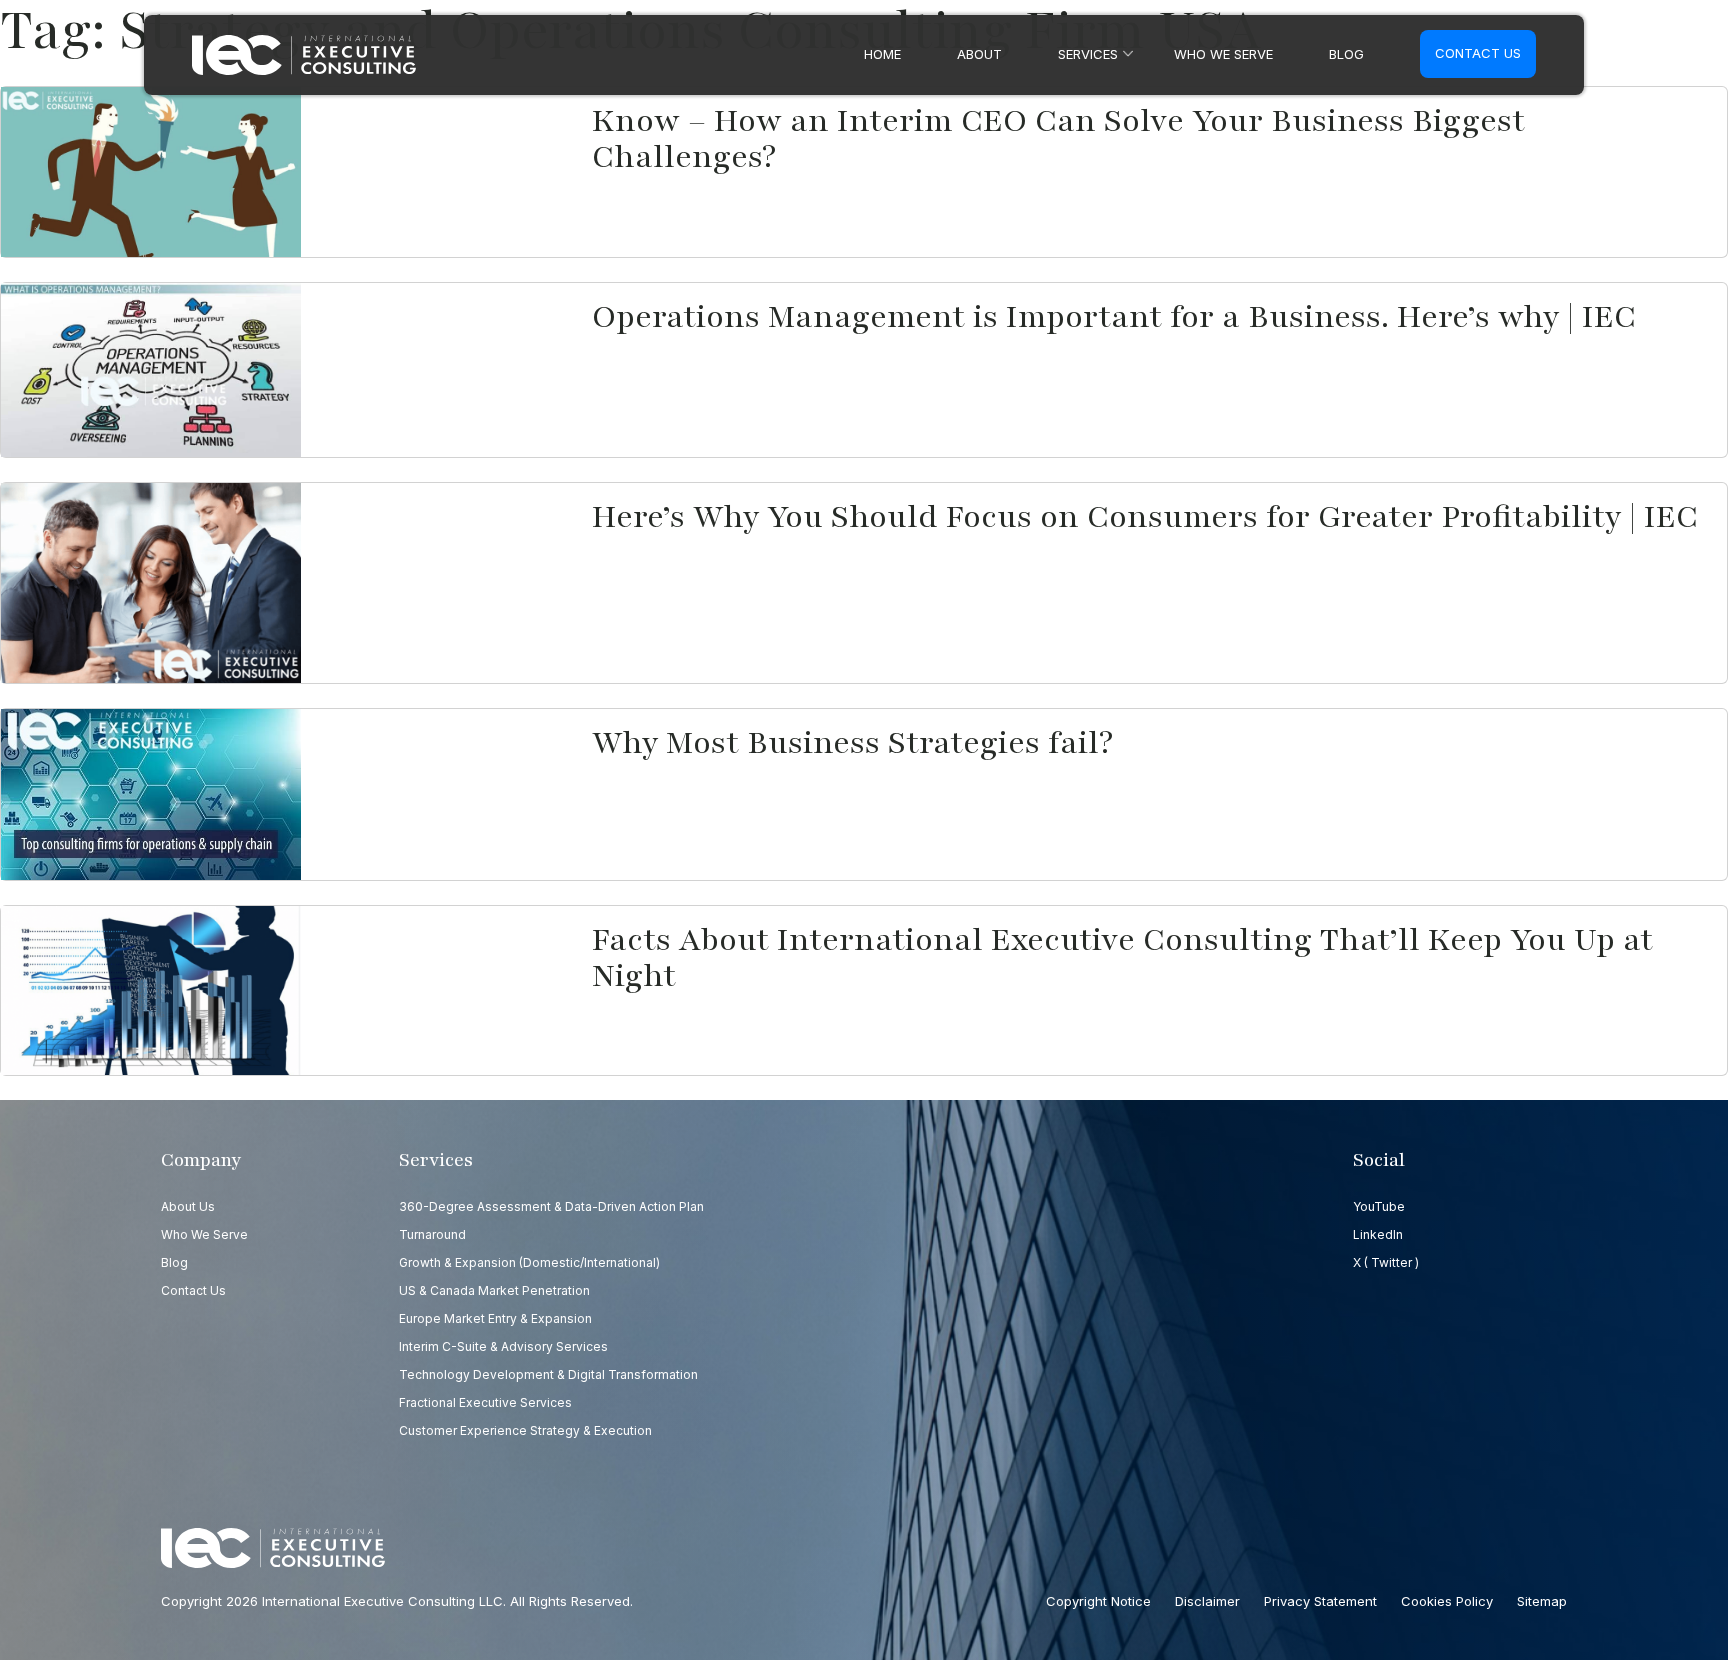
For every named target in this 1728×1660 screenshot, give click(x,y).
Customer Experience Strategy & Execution (525, 1430)
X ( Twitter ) (1386, 1262)
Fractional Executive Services (485, 1402)
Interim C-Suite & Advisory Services (503, 1346)
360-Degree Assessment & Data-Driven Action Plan (551, 1206)
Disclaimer (1207, 1601)
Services (1088, 54)
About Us (188, 1206)
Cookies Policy (1447, 1601)
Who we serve (1223, 54)
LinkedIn (1378, 1234)
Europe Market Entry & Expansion (495, 1318)
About (979, 54)
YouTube (1379, 1206)
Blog (1346, 54)
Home (882, 54)
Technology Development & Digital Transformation (548, 1374)
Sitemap (1542, 1601)
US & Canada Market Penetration (494, 1290)
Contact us (1478, 53)
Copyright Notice (1098, 1601)
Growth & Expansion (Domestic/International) (529, 1262)
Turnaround (432, 1234)
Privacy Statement (1320, 1601)
